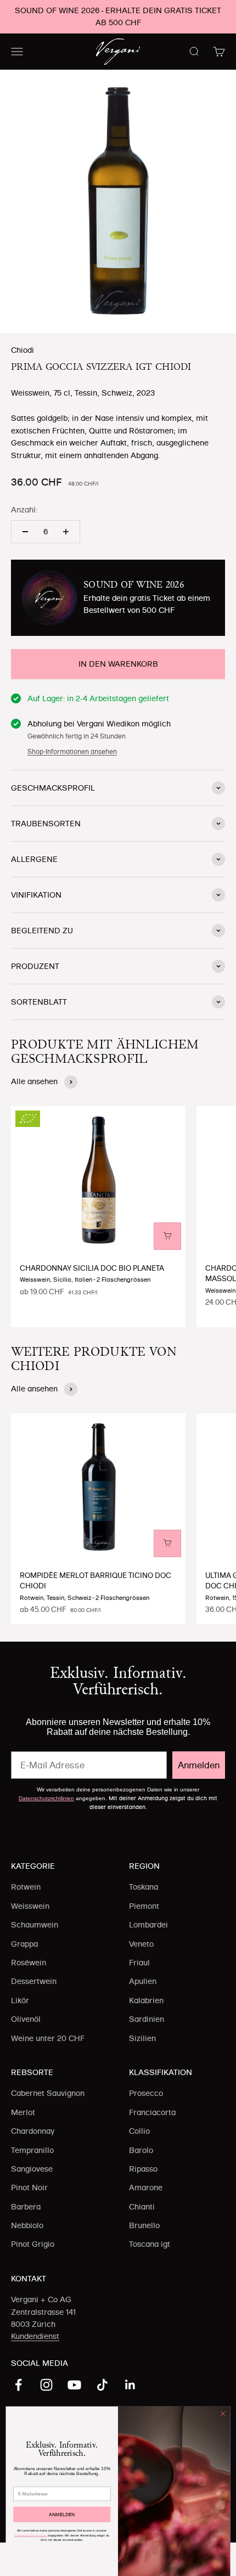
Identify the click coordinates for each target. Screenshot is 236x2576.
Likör (20, 2000)
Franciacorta (152, 2112)
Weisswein (30, 1906)
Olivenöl (26, 2019)
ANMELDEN (62, 2515)
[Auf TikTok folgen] (102, 2385)
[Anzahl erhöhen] (66, 532)
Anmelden (199, 1765)
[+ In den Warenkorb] (167, 1236)
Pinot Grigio (33, 2244)
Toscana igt (150, 2244)
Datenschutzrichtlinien (46, 1798)
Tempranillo (32, 2150)
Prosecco (146, 2093)
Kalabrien (146, 2000)
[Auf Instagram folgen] (46, 2385)
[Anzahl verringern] (25, 532)
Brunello (144, 2225)
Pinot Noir (29, 2188)
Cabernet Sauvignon (48, 2093)
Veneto (141, 1944)
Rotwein (26, 1887)
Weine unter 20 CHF (48, 2038)
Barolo (141, 2150)
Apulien (143, 1981)
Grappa (24, 1944)
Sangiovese (32, 2169)
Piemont (144, 1906)
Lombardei (148, 1925)
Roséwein (29, 1963)
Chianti (142, 2207)
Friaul (139, 1963)
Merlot (23, 2112)
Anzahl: (24, 510)
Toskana (144, 1887)
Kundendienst (35, 2336)
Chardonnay (33, 2131)
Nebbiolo (27, 2225)
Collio (139, 2131)
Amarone (146, 2188)
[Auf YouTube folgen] (74, 2385)
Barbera (26, 2207)
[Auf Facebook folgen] (18, 2385)
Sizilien (142, 2038)
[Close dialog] (223, 2414)
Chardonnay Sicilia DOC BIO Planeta (92, 1268)
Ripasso (143, 2169)
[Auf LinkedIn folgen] (130, 2385)
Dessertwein (34, 1981)
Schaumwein (35, 1925)
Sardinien (147, 2019)
